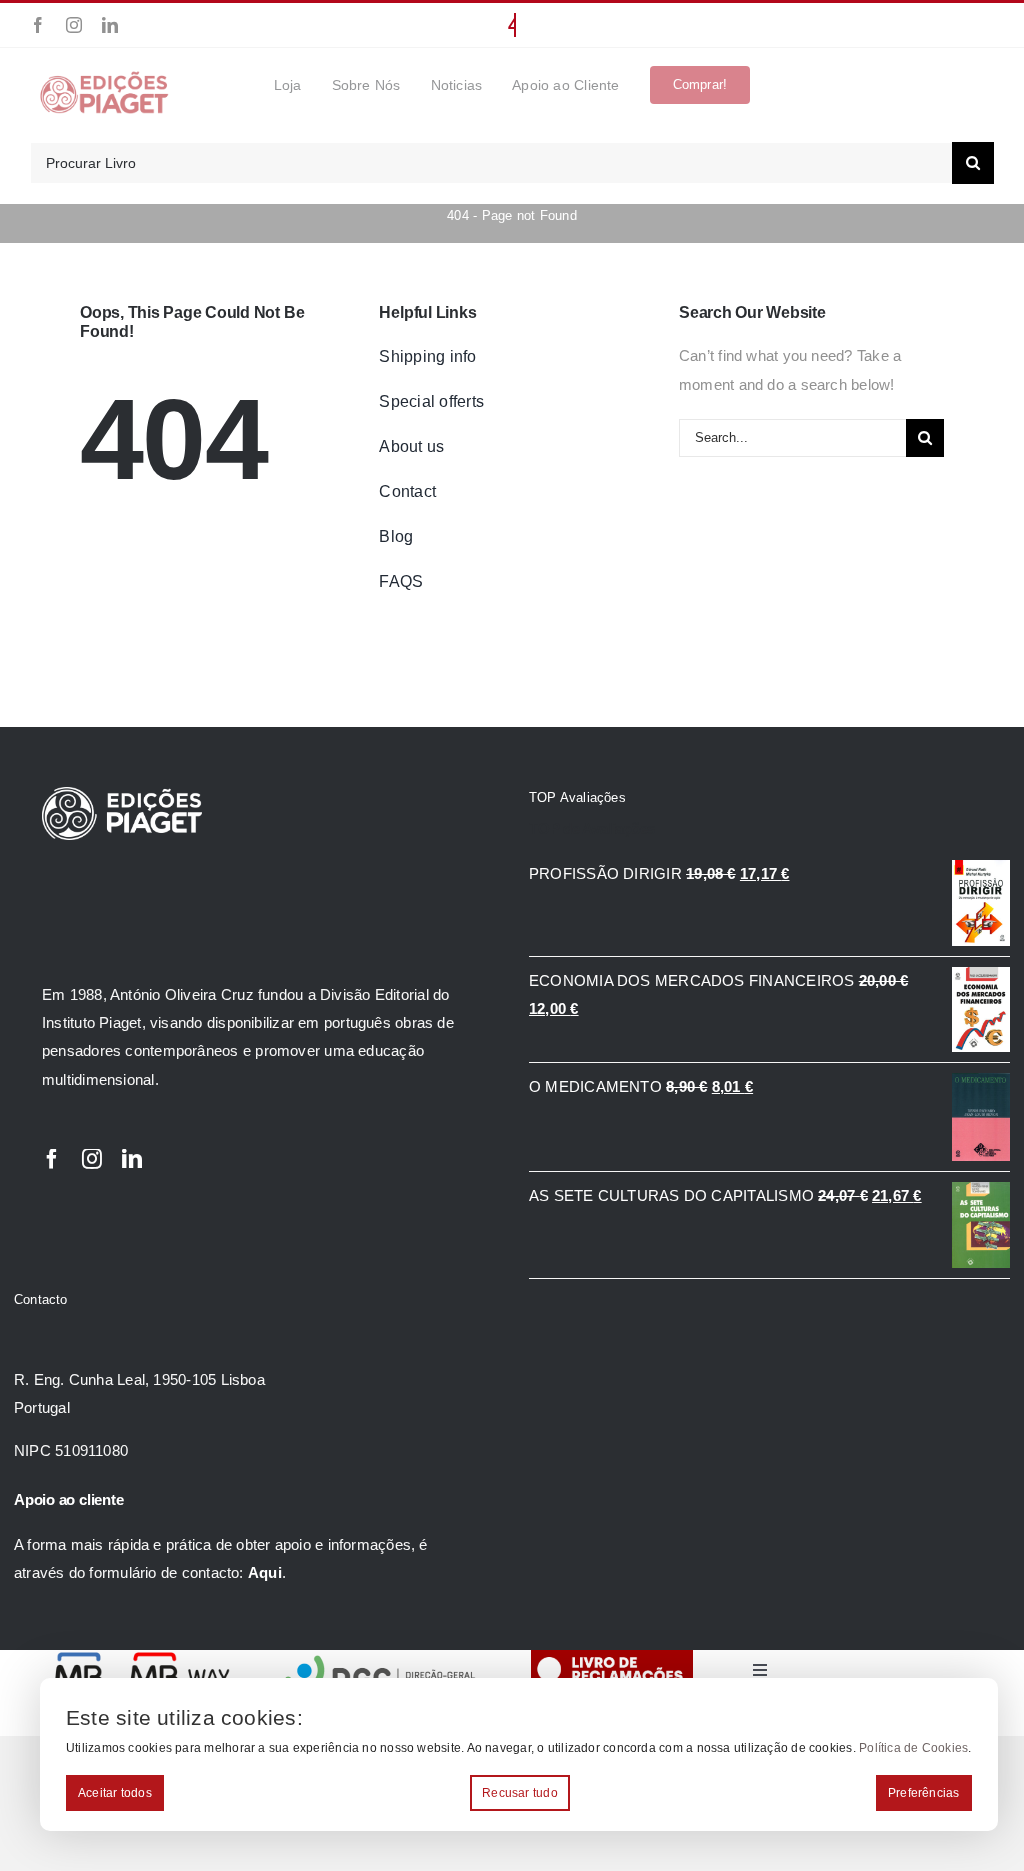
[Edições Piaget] (104, 77)
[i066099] (381, 1657)
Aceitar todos (115, 1793)
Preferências (924, 1793)
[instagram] (74, 25)
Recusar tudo (520, 1793)
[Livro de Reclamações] (612, 1657)
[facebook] (38, 25)
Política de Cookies (913, 1748)
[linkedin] (110, 25)
